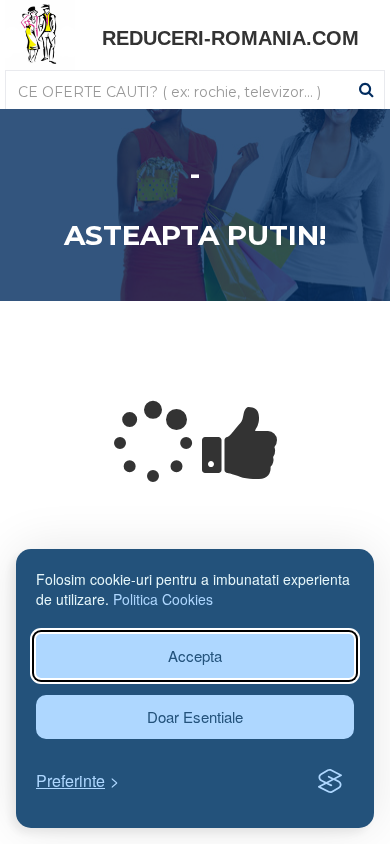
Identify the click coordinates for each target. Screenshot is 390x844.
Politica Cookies (163, 599)
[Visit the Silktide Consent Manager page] (330, 782)
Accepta (195, 655)
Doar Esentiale (195, 716)
